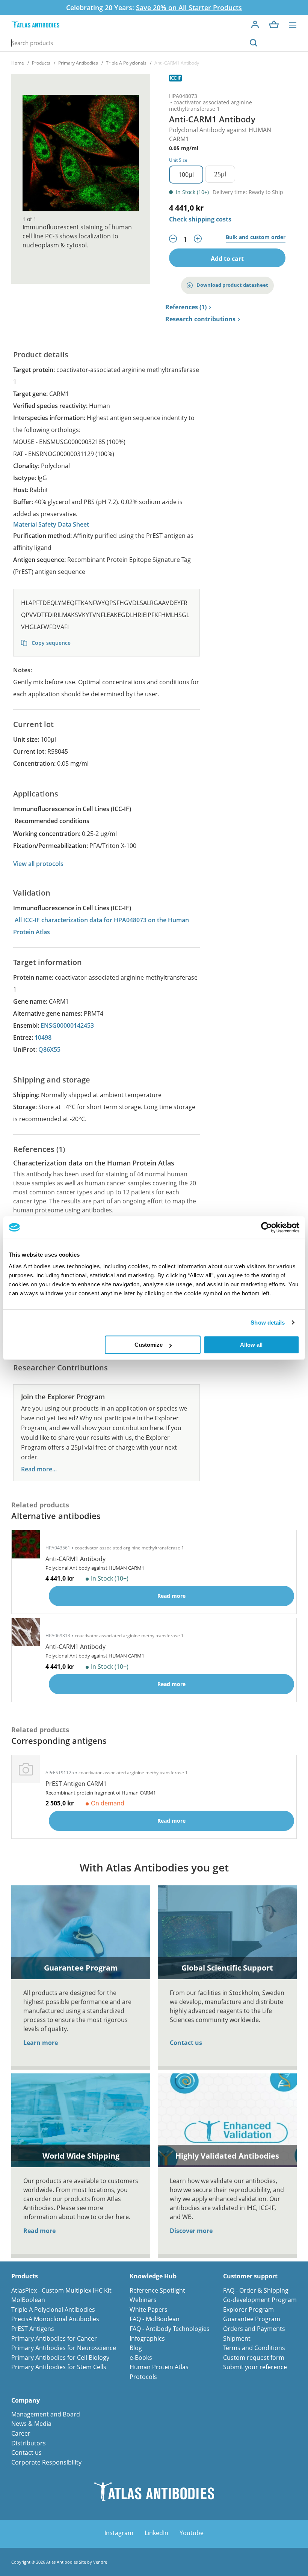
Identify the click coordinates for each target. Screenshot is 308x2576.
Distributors (29, 2443)
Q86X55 (49, 1049)
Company (26, 2401)
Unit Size (178, 160)
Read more (39, 2231)
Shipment (237, 2338)
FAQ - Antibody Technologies (170, 2329)
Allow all (251, 1345)
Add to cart (227, 259)
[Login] (255, 24)
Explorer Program (248, 2310)
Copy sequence (50, 643)
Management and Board (46, 2414)
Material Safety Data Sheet (51, 524)
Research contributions (200, 319)
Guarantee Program (252, 2319)
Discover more (191, 2231)
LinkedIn (156, 2533)
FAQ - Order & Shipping (256, 2290)
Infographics (147, 2338)
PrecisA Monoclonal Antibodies (55, 2319)
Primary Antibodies (78, 63)
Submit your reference (255, 2367)
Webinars (143, 2300)
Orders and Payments (254, 2329)
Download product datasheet (232, 285)
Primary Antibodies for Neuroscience (64, 2348)
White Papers (149, 2310)
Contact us (186, 2043)
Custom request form (254, 2358)
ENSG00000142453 (67, 1025)
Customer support (250, 2276)
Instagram (119, 2533)
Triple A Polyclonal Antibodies (53, 2310)
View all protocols (38, 864)
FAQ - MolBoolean (155, 2319)
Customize (149, 1345)
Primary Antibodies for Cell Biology (60, 2358)
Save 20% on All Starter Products (189, 8)
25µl (220, 174)
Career (21, 2433)
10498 (43, 1037)
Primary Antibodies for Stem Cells (59, 2367)
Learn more (41, 2043)
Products (41, 63)
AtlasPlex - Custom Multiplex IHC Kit (61, 2290)
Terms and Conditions (254, 2348)
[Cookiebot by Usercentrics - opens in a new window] (266, 1227)
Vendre (100, 2562)
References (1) (186, 307)
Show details (268, 1323)
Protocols (143, 2377)
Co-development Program (260, 2300)
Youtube (192, 2533)
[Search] (254, 43)
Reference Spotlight (157, 2290)
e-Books (141, 2358)
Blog (136, 2348)
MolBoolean (28, 2300)
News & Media (31, 2424)
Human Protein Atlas (159, 2367)
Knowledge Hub (153, 2276)
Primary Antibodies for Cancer (54, 2338)
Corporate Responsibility (46, 2462)
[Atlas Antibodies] (35, 25)
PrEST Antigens (33, 2329)
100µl (186, 175)
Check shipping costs (200, 219)
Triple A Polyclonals (126, 63)
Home (18, 63)
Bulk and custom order (256, 237)
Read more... (39, 1469)
